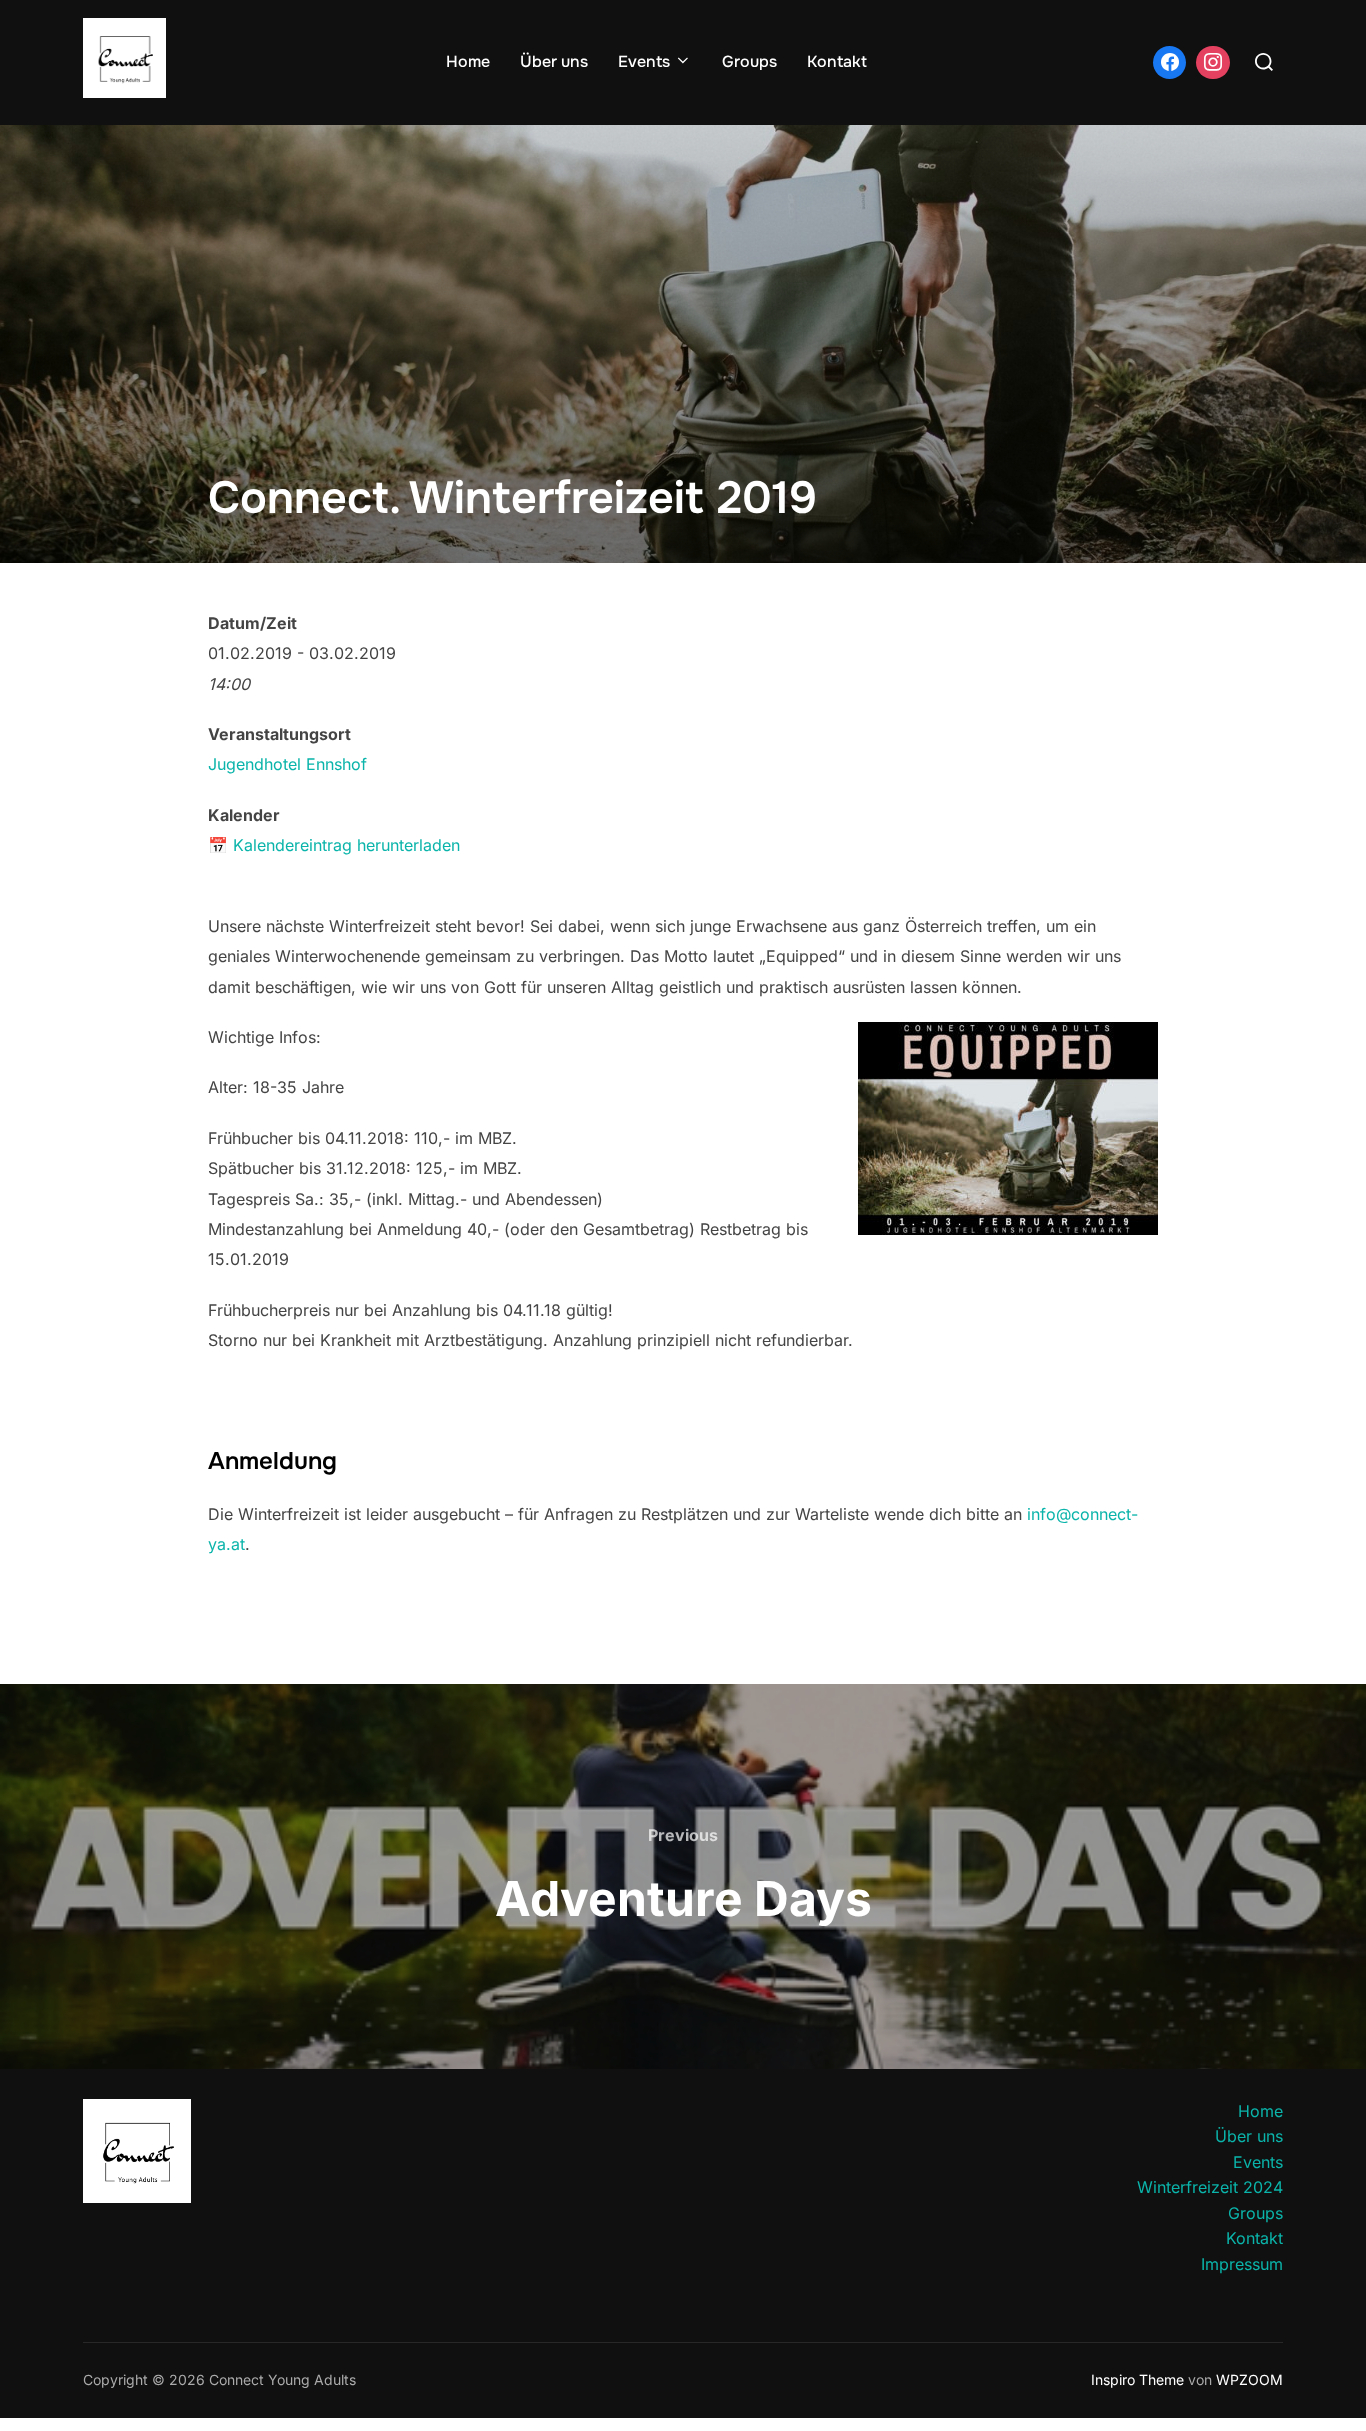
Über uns (554, 61)
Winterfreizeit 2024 (1210, 2187)
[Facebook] (1170, 63)
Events (644, 61)
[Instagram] (1213, 63)
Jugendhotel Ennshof (287, 764)
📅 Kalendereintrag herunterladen (334, 845)
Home (468, 61)
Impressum (1242, 2264)
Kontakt (837, 61)
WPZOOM (1249, 2379)
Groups (749, 61)
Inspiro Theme (1137, 2379)
